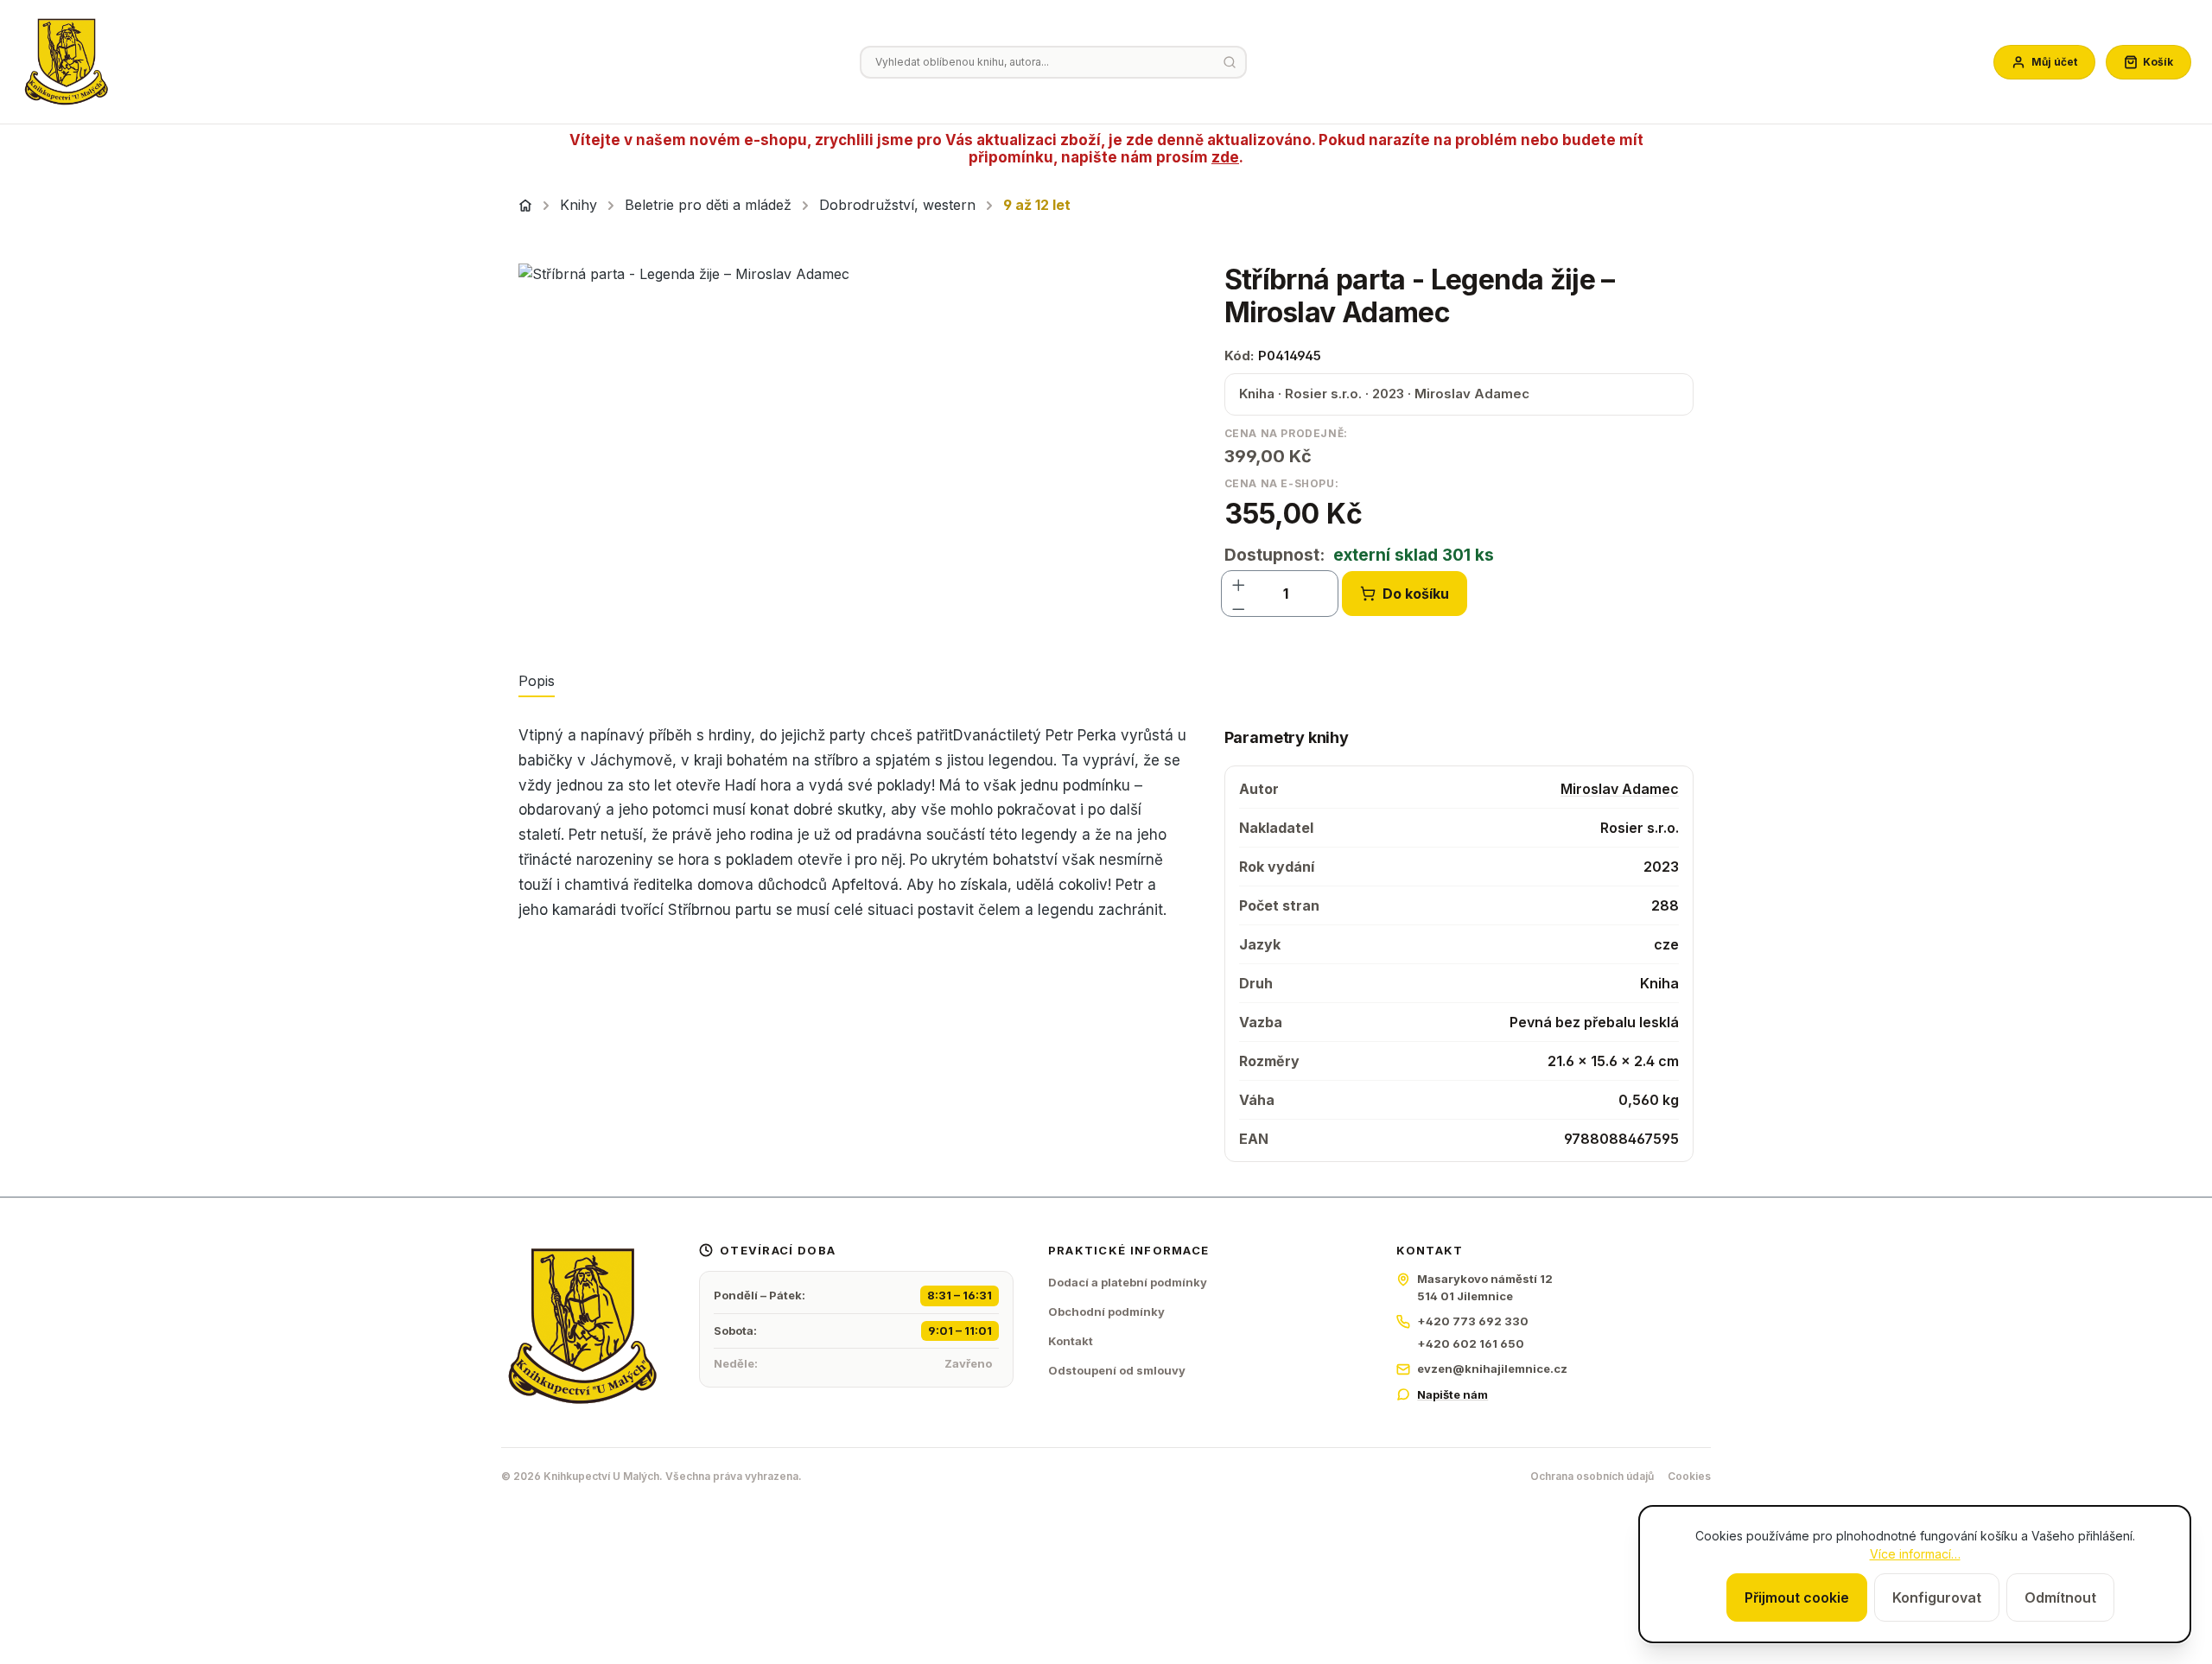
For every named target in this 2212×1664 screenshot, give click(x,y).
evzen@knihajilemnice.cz (1492, 1369)
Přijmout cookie (1797, 1597)
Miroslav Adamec (1620, 789)
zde (1225, 157)
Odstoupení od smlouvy (1117, 1370)
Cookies (1689, 1476)
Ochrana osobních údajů (1592, 1476)
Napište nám (1452, 1394)
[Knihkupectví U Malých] (67, 62)
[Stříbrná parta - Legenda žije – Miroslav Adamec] (854, 449)
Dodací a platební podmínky (1128, 1282)
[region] (854, 449)
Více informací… (1915, 1554)
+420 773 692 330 (1473, 1321)
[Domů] (525, 206)
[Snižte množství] (1239, 606)
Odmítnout (2060, 1597)
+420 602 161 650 (1471, 1343)
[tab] (537, 682)
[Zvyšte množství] (1239, 581)
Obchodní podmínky (1106, 1312)
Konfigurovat (1937, 1597)
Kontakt (1071, 1341)
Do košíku (1416, 594)
